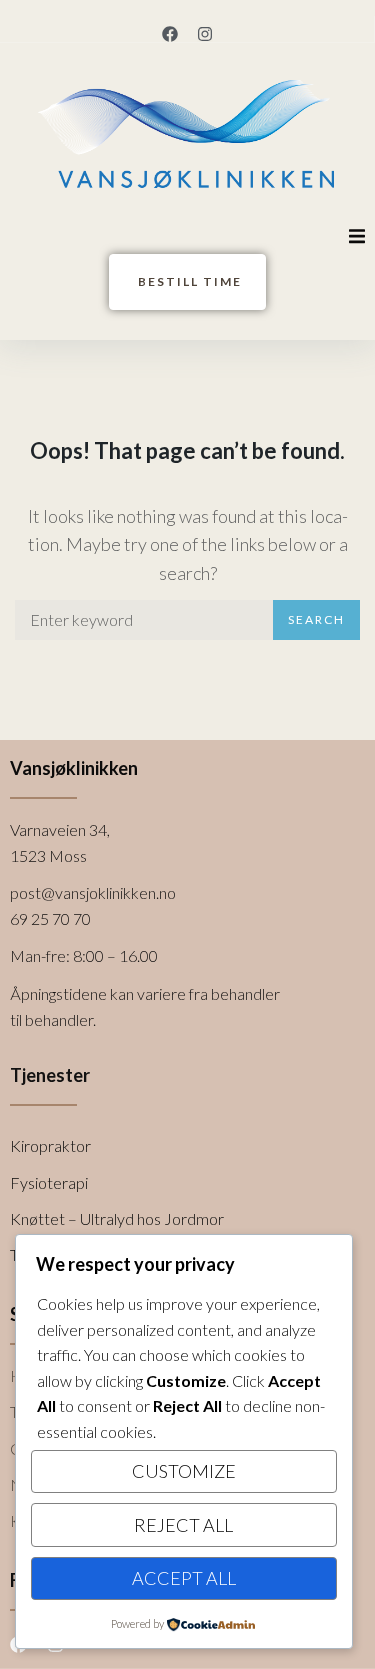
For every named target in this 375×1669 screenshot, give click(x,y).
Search (316, 619)
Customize (184, 1471)
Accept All (184, 1578)
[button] (357, 236)
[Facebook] (170, 34)
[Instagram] (205, 34)
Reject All (183, 1525)
